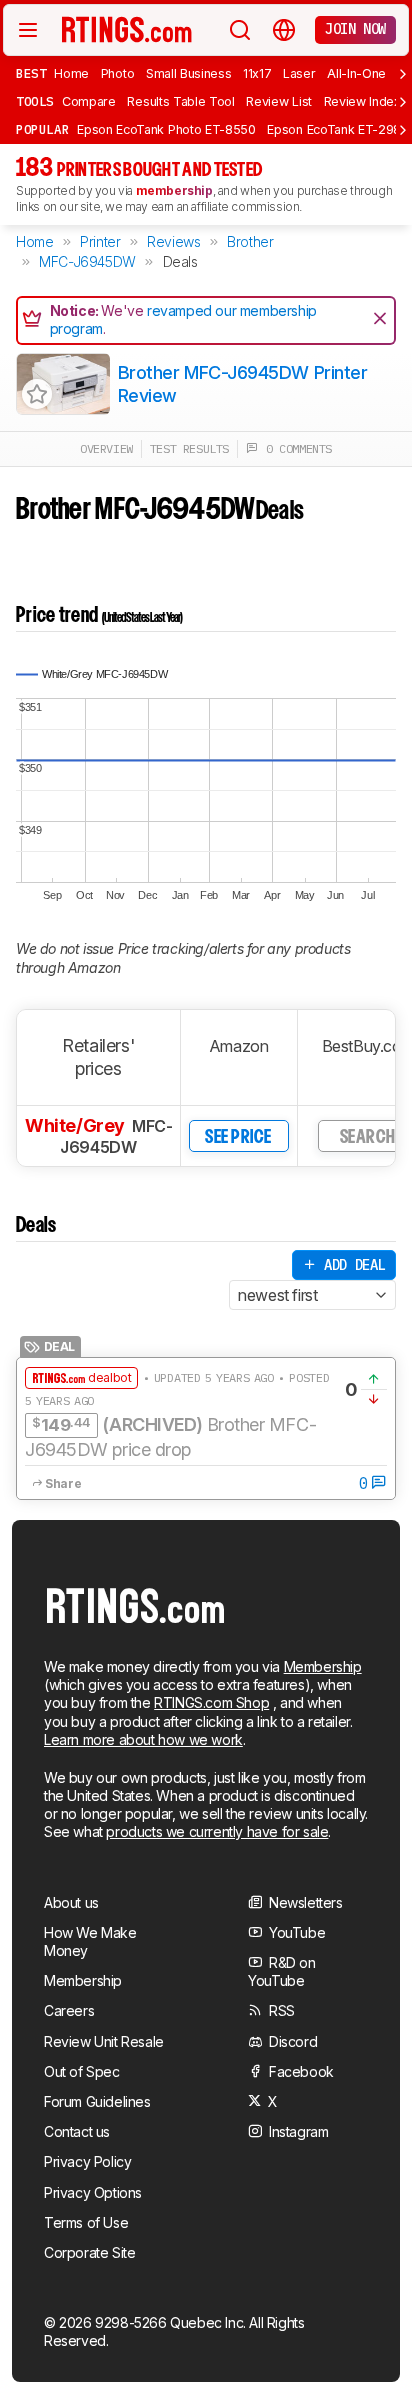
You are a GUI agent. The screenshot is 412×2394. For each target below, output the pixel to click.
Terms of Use (86, 2222)
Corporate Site (89, 2252)
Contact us (77, 2131)
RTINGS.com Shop (211, 1702)
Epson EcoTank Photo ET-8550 (166, 129)
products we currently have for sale (217, 1831)
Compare (89, 101)
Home (71, 73)
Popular (42, 129)
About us (71, 1902)
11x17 (257, 73)
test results (189, 448)
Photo (117, 73)
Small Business (189, 73)
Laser (299, 73)
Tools (35, 101)
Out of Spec (82, 2071)
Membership (323, 1666)
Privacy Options (93, 2192)
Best (31, 73)
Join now (355, 29)
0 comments (295, 448)
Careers (69, 2010)
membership (174, 190)
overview (106, 448)
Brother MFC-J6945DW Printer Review (243, 384)
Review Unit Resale (104, 2041)
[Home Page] (127, 29)
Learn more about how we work (143, 1739)
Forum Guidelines (97, 2101)
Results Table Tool (180, 101)
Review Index (362, 101)
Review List (279, 101)
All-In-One (356, 73)
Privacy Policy (87, 2161)
